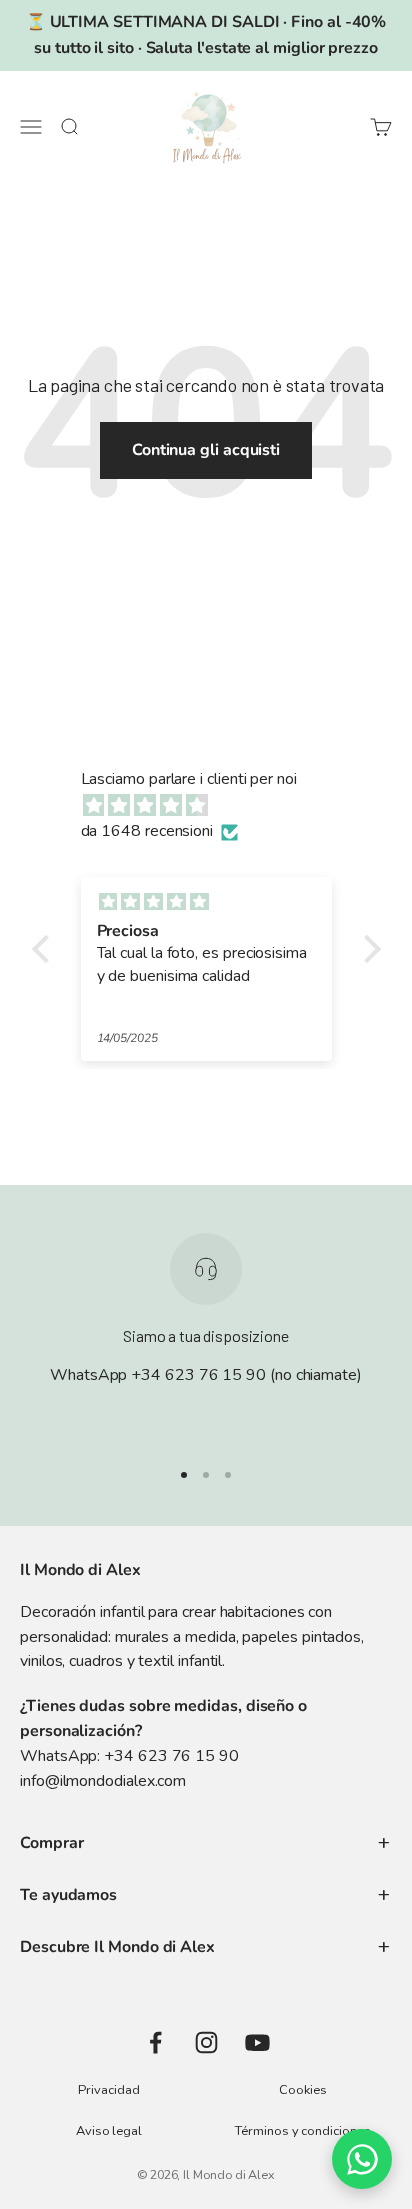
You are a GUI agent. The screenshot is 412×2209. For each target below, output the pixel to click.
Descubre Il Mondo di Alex (117, 1947)
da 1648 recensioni (147, 831)
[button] (45, 949)
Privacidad (108, 2090)
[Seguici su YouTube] (257, 2042)
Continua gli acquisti (206, 450)
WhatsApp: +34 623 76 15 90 (129, 1756)
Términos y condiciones (302, 2131)
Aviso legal (109, 2131)
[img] (216, 806)
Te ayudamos (68, 1895)
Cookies (302, 2090)
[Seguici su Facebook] (155, 2042)
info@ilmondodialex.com (103, 1781)
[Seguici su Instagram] (206, 2042)
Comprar (51, 1843)
